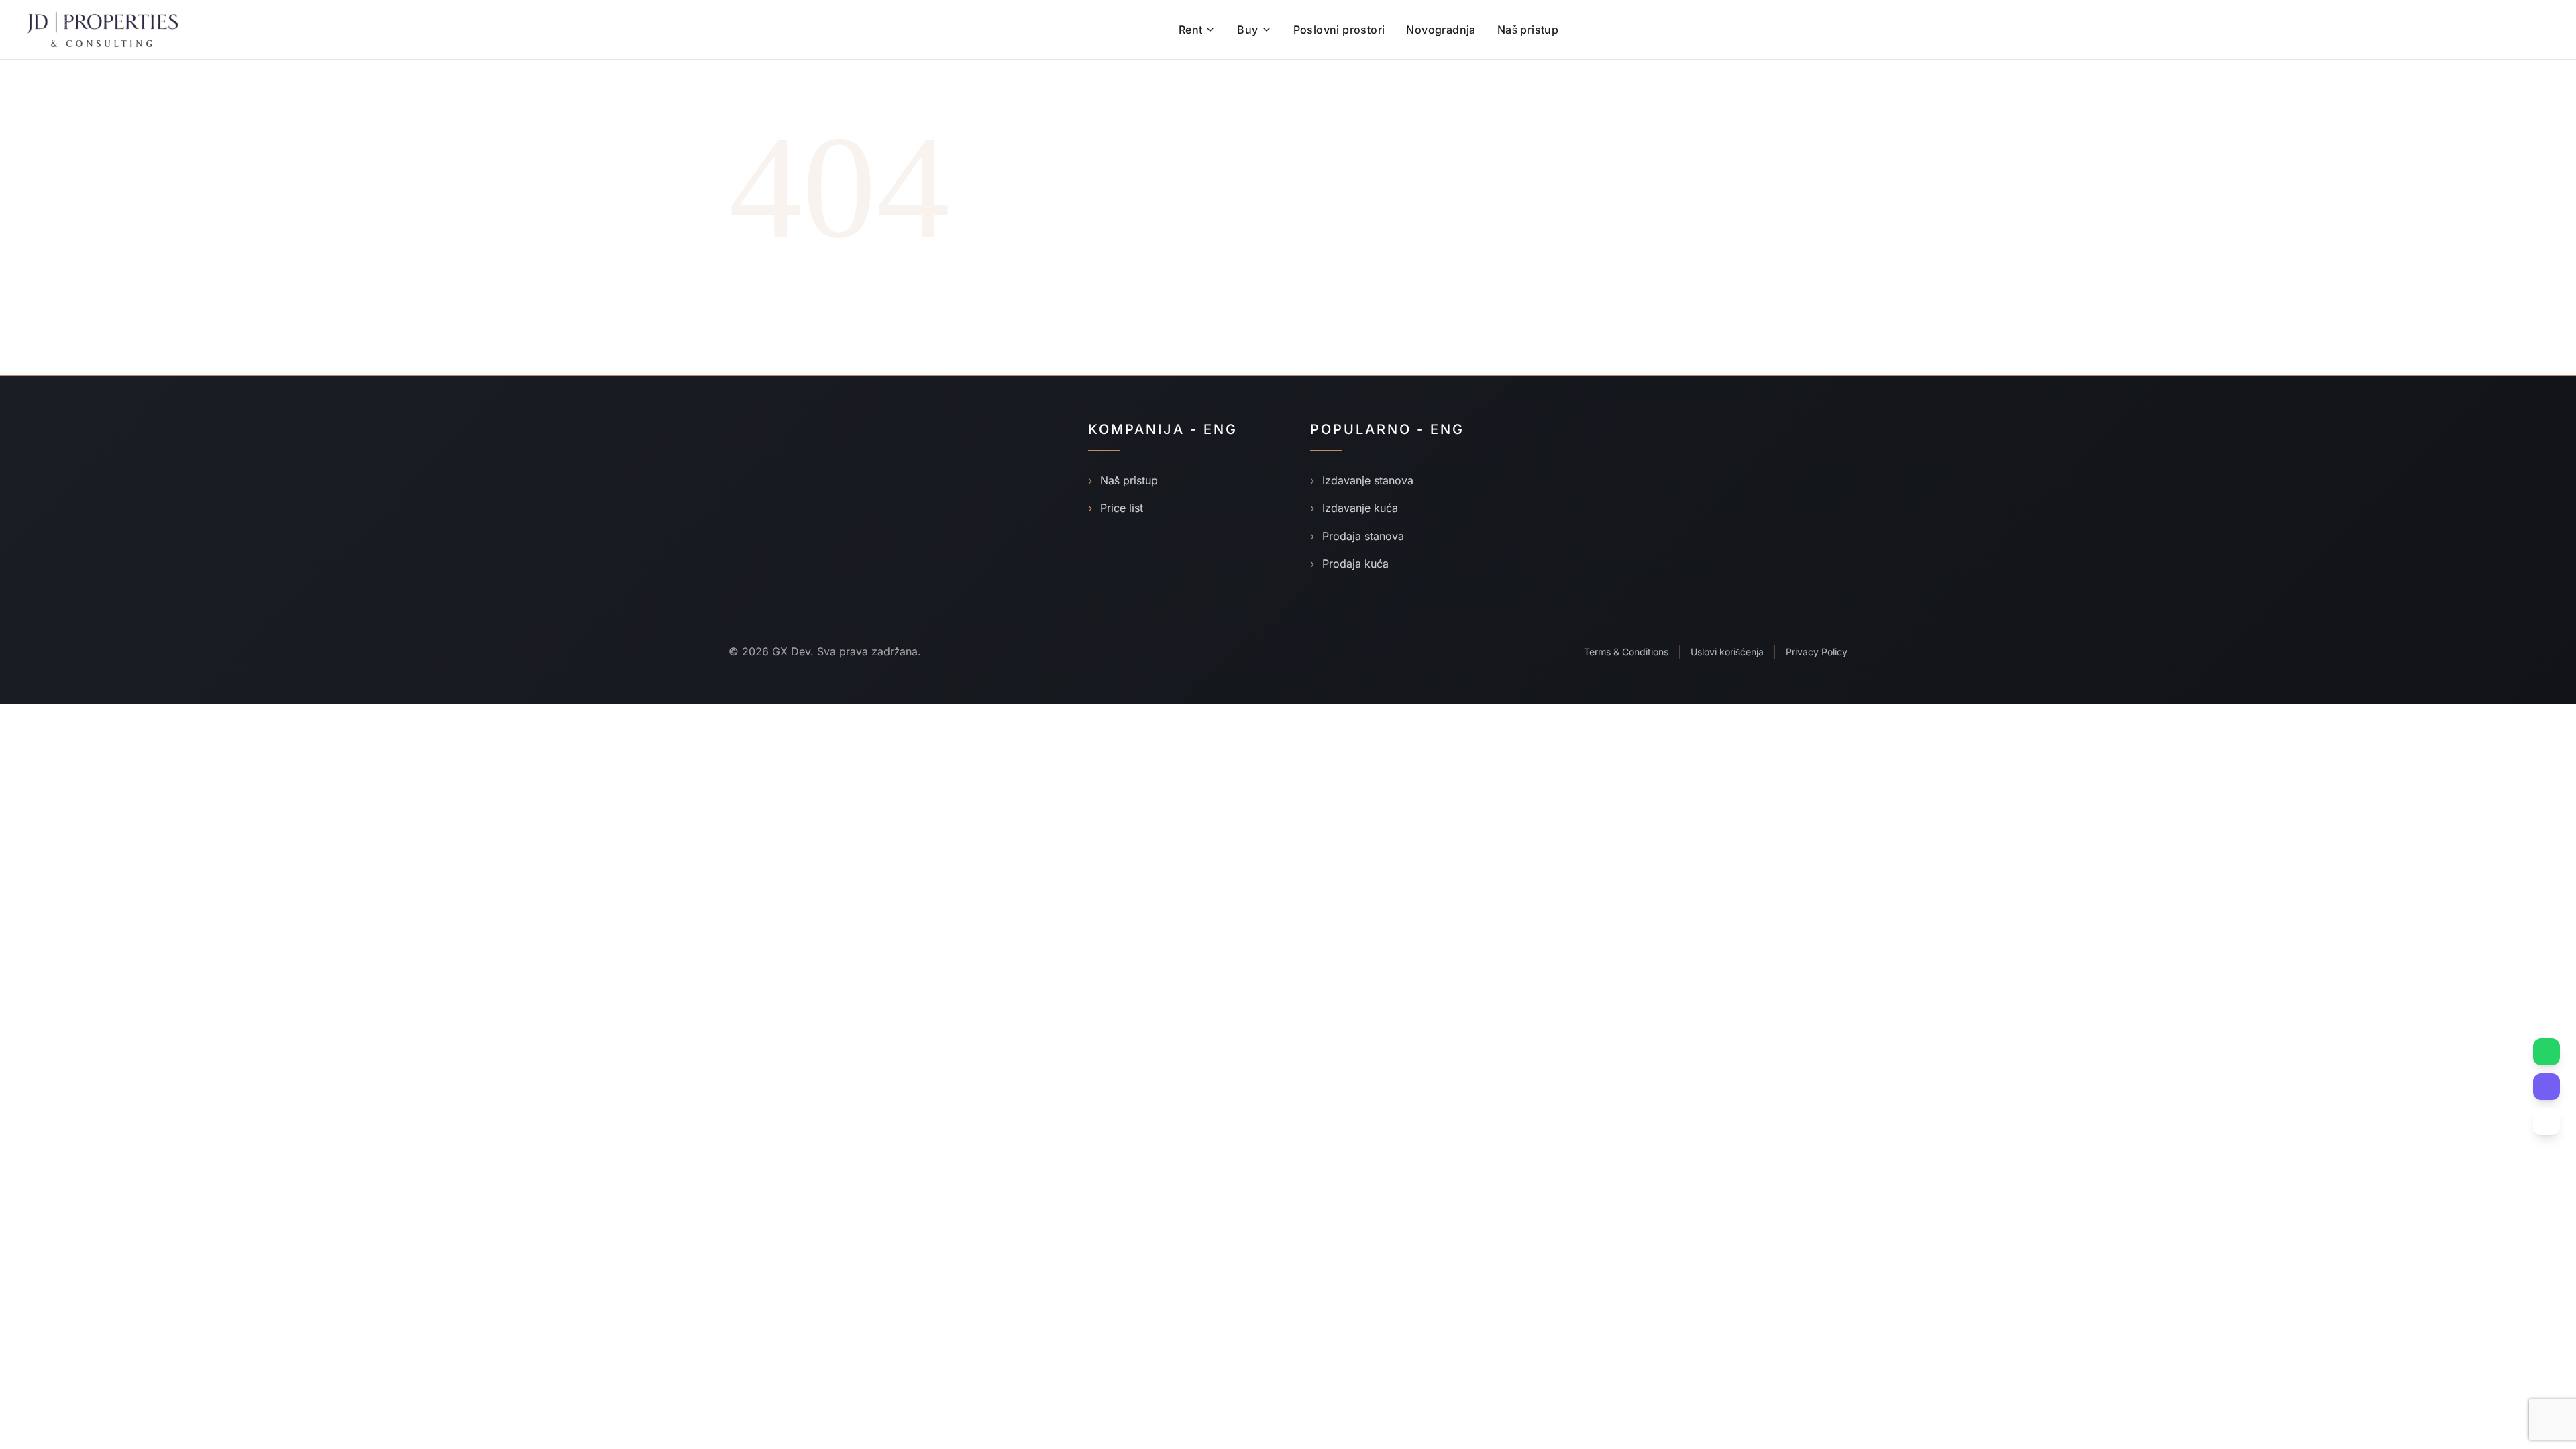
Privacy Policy (1817, 652)
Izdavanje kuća (1354, 508)
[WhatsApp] (2546, 1052)
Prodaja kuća (1349, 563)
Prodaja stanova (1357, 536)
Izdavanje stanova (1362, 480)
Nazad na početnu (791, 304)
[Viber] (2546, 1087)
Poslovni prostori (1339, 30)
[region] (174, 1344)
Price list (1116, 508)
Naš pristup (1528, 30)
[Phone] (2546, 1122)
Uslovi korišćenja (1727, 652)
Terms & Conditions (1626, 652)
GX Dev (791, 651)
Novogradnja (1441, 30)
